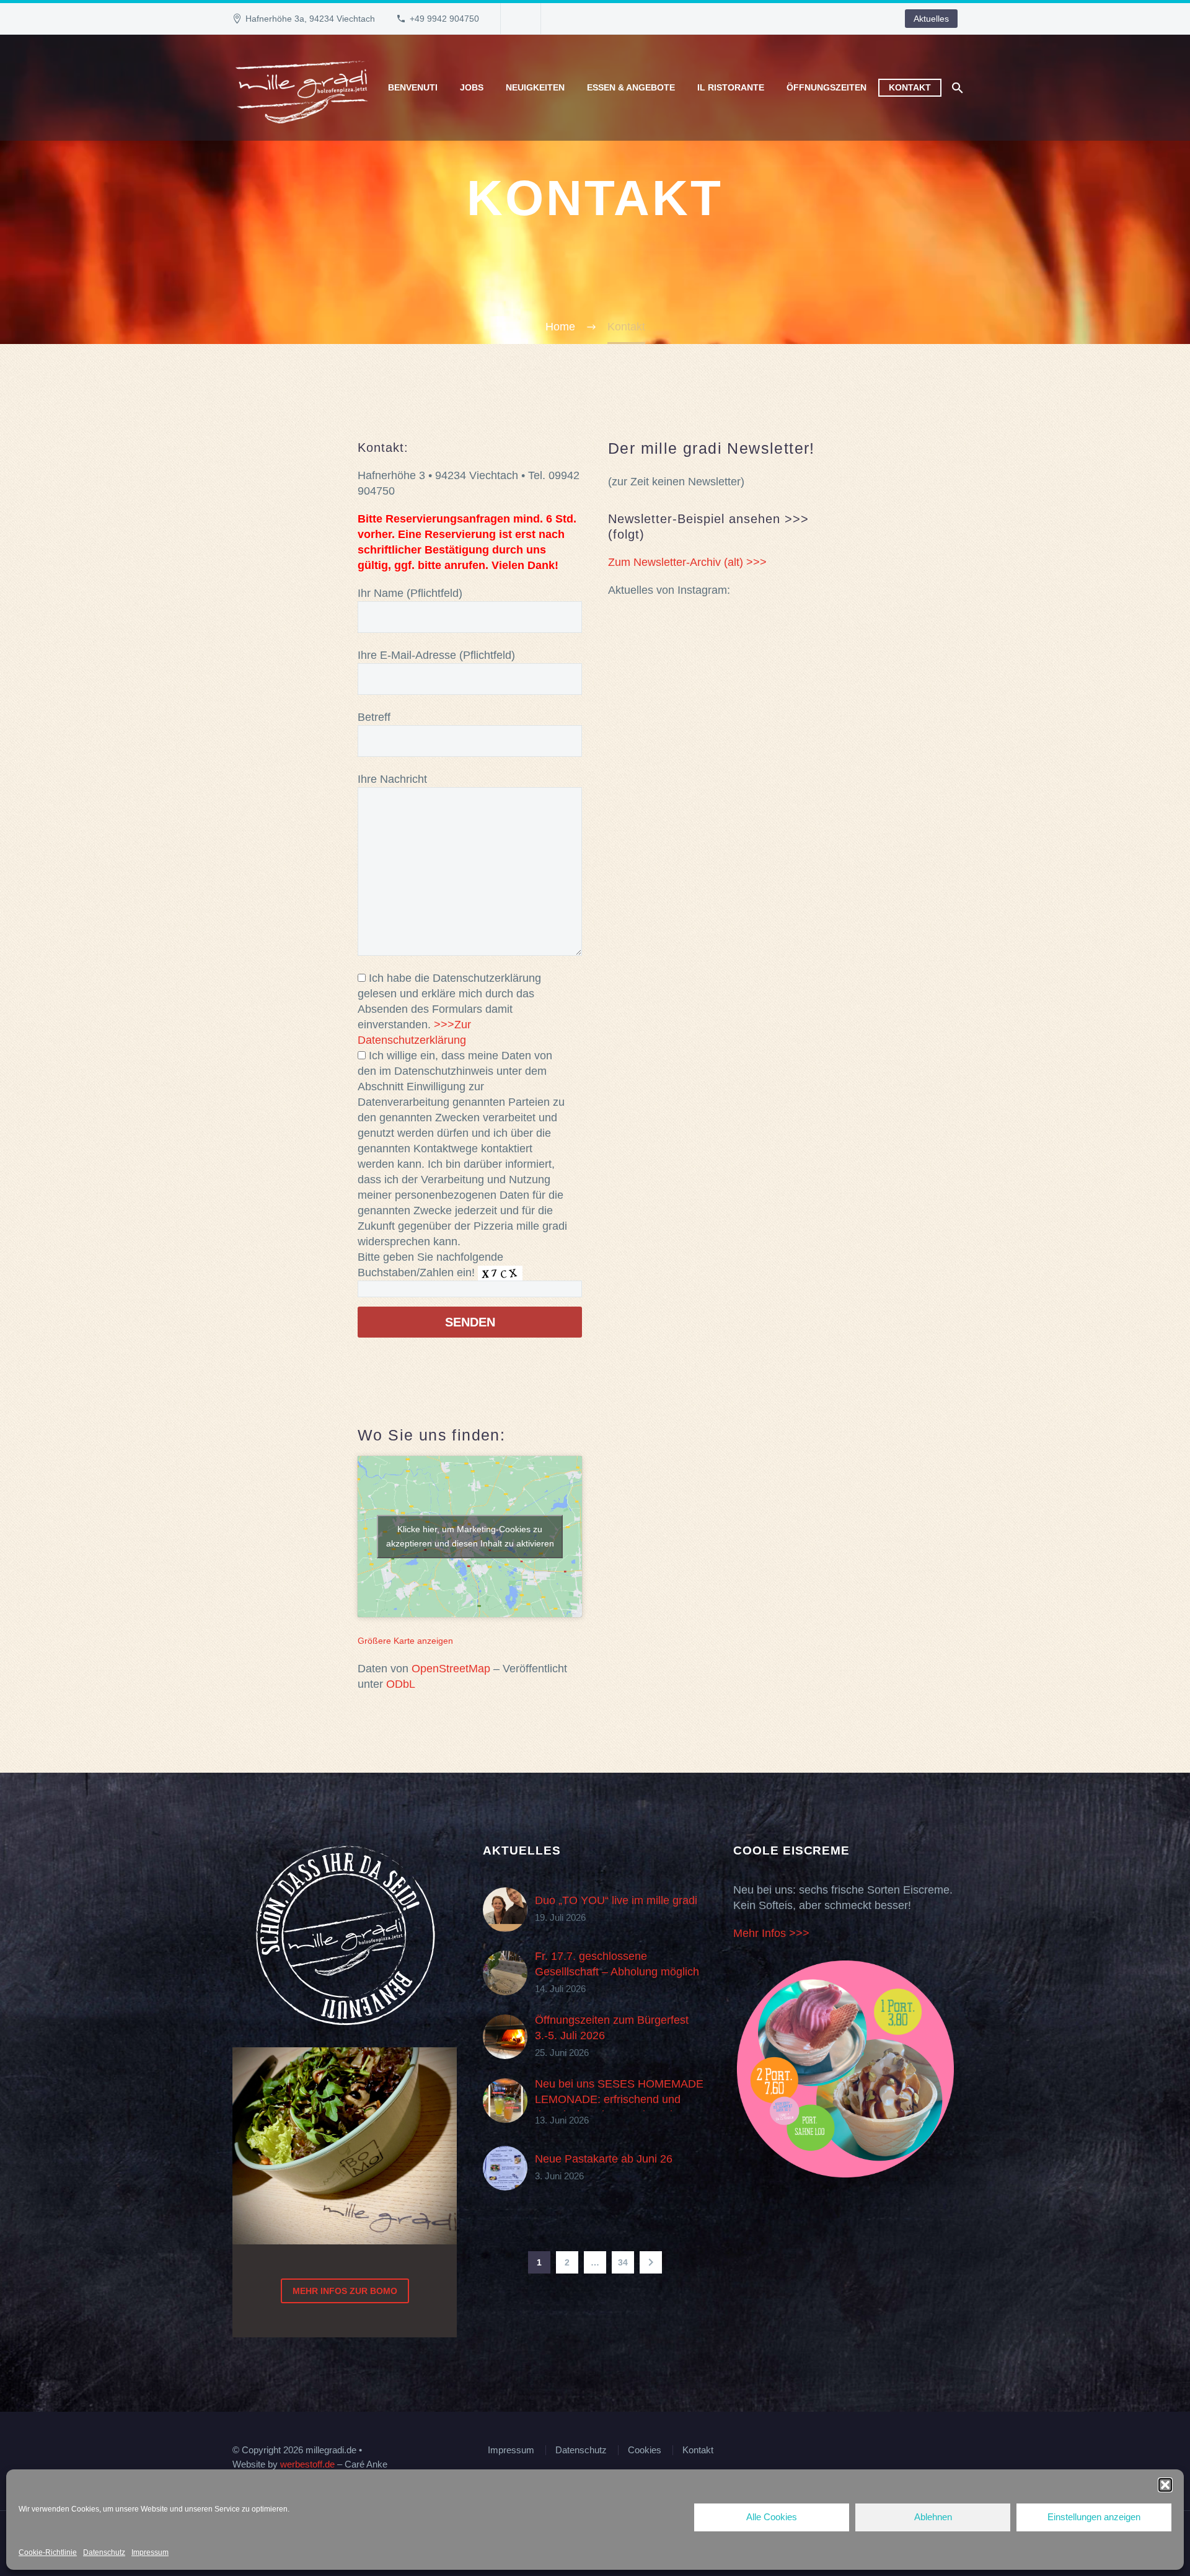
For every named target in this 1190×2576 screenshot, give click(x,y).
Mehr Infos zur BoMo (345, 2291)
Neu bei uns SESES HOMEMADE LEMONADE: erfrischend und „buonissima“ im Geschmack (619, 2099)
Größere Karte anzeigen (405, 1641)
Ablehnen (933, 2517)
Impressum (150, 2552)
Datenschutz (104, 2552)
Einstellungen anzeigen (1094, 2517)
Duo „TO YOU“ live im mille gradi (616, 1900)
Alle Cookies (772, 2517)
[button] (1165, 2485)
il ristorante (731, 87)
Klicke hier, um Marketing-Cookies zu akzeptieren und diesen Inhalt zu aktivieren (470, 1536)
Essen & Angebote (631, 87)
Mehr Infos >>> (771, 1933)
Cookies (645, 2450)
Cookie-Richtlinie (48, 2552)
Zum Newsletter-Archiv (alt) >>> (687, 562)
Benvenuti (413, 87)
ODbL (401, 1684)
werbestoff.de (307, 2464)
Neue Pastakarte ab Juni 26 (604, 2159)
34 (623, 2262)
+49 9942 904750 (444, 19)
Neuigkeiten (535, 87)
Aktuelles (931, 19)
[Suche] (956, 88)
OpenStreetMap (451, 1669)
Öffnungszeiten (826, 87)
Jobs (472, 87)
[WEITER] (651, 2262)
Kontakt (910, 87)
